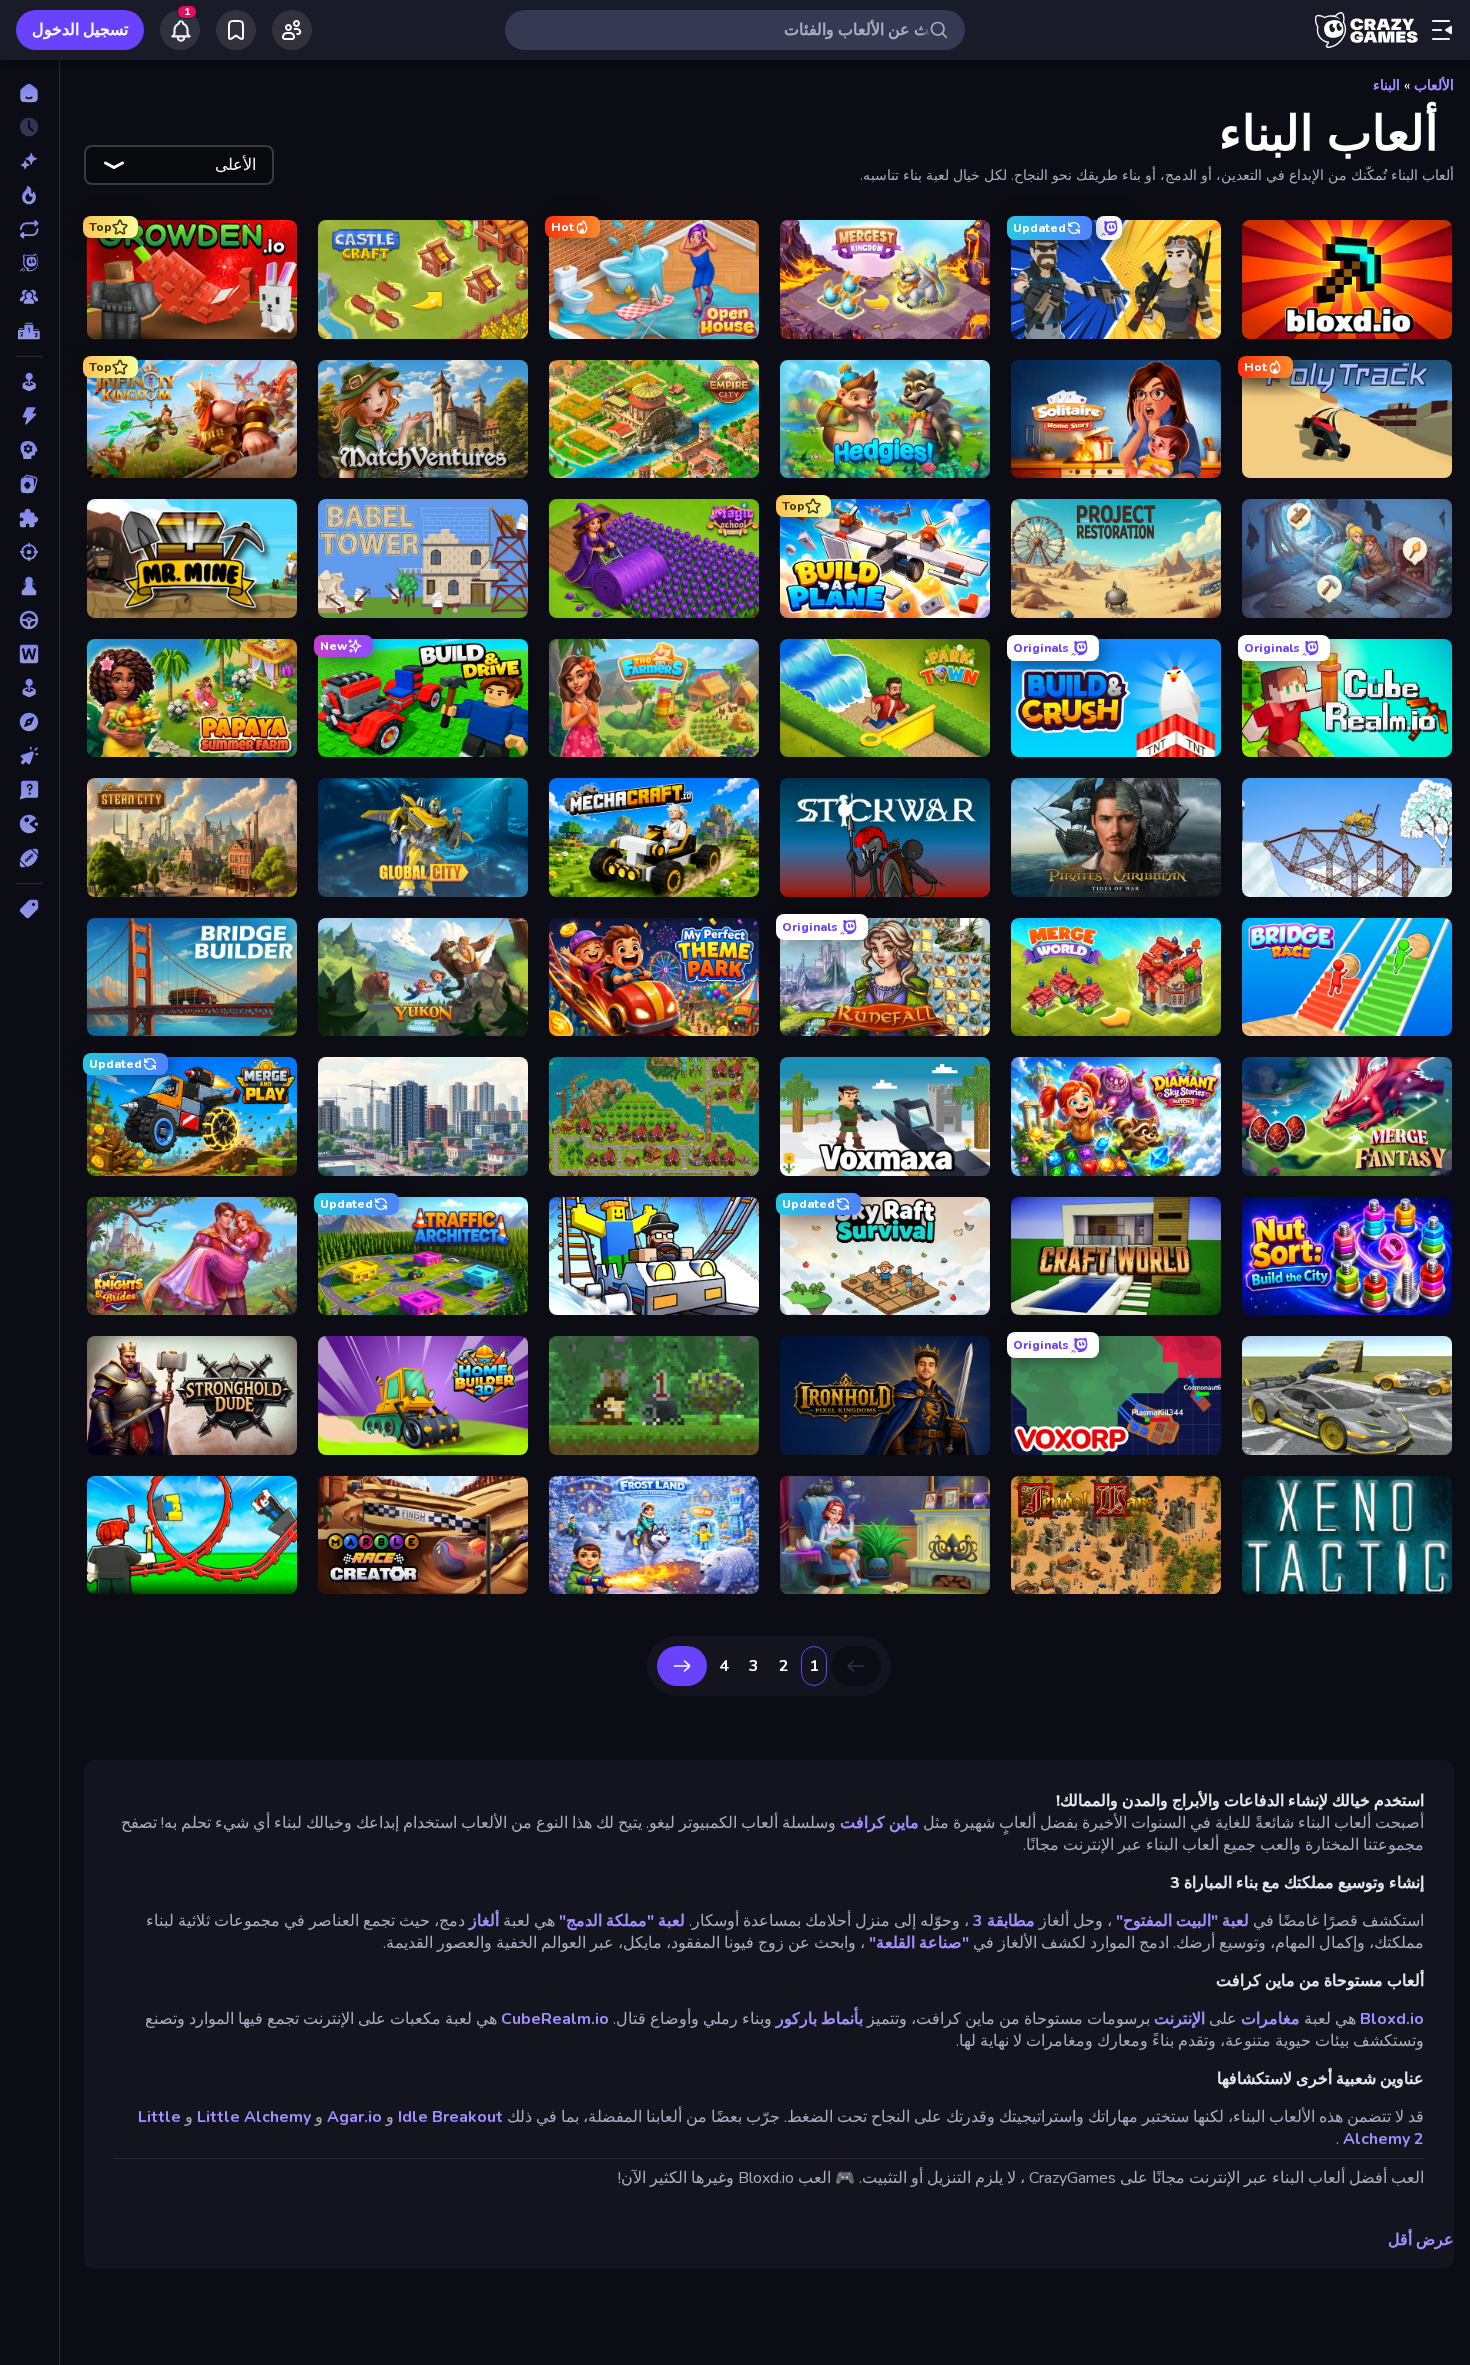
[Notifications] (180, 30)
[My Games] (236, 30)
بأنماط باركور (819, 2019)
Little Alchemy (254, 2117)
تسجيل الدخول (80, 30)
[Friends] (292, 30)
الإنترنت (1179, 2019)
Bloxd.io (1392, 2019)
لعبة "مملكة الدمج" (622, 1921)
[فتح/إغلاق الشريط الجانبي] (1442, 30)
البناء (1386, 85)
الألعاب (1434, 85)
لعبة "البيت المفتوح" (1182, 1921)
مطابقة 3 (1004, 1921)
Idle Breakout (450, 2117)
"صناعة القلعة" (919, 1943)
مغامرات (1270, 2019)
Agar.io (354, 2117)
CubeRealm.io (555, 2019)
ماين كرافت (879, 1823)
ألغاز (484, 1921)
